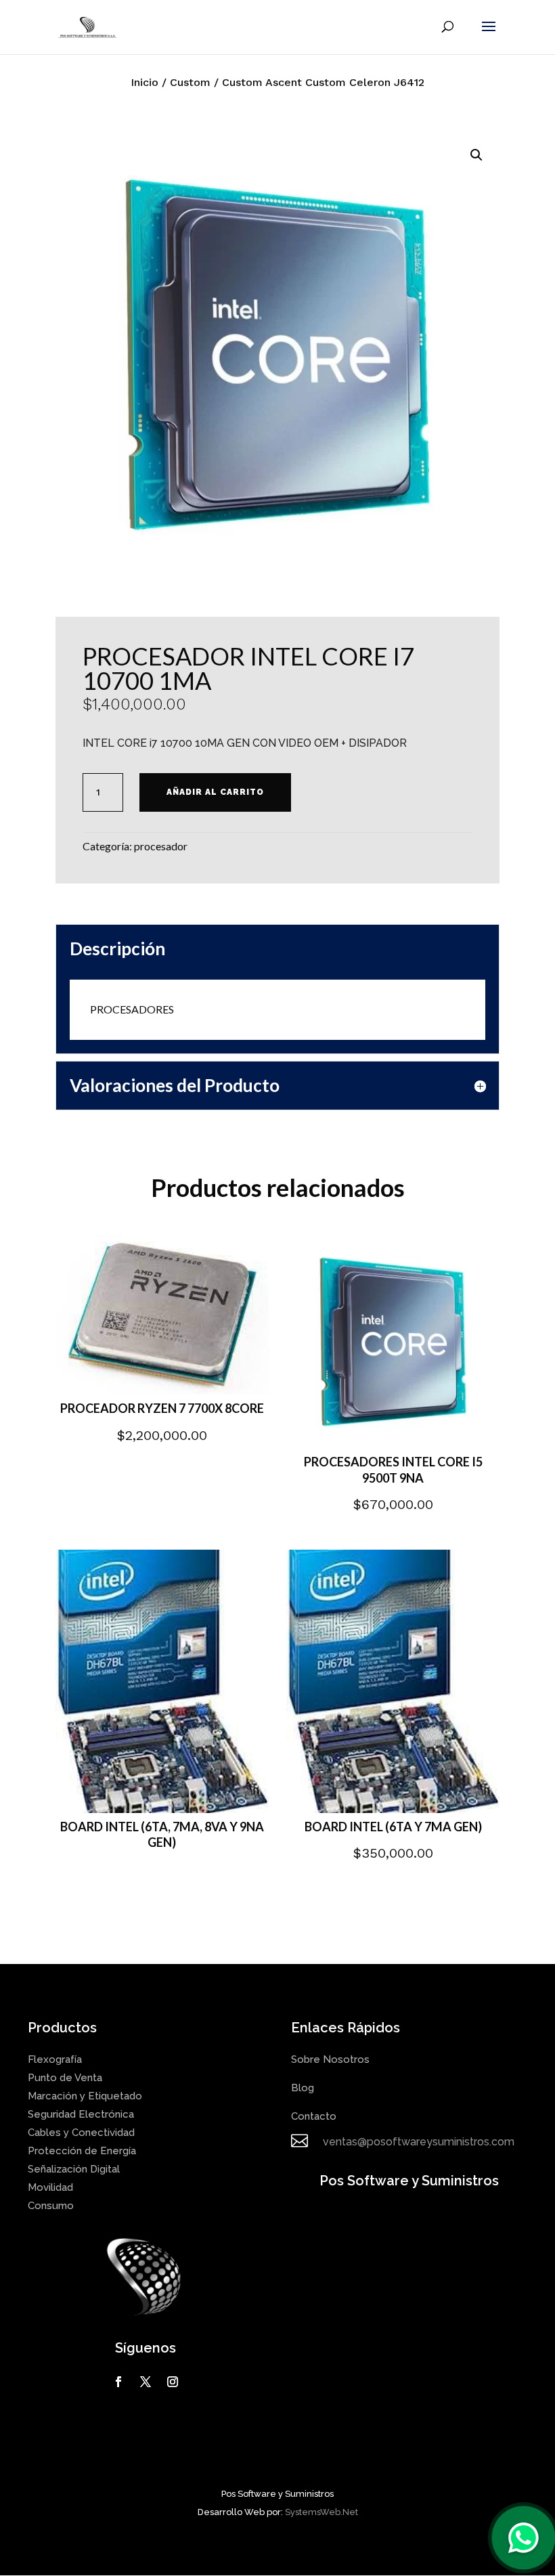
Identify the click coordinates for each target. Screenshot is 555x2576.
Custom (190, 82)
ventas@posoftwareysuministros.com (419, 2142)
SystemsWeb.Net (321, 2512)
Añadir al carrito (215, 792)
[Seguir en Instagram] (173, 2382)
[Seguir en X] (146, 2382)
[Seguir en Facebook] (118, 2382)
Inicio (145, 82)
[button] (476, 155)
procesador (161, 846)
